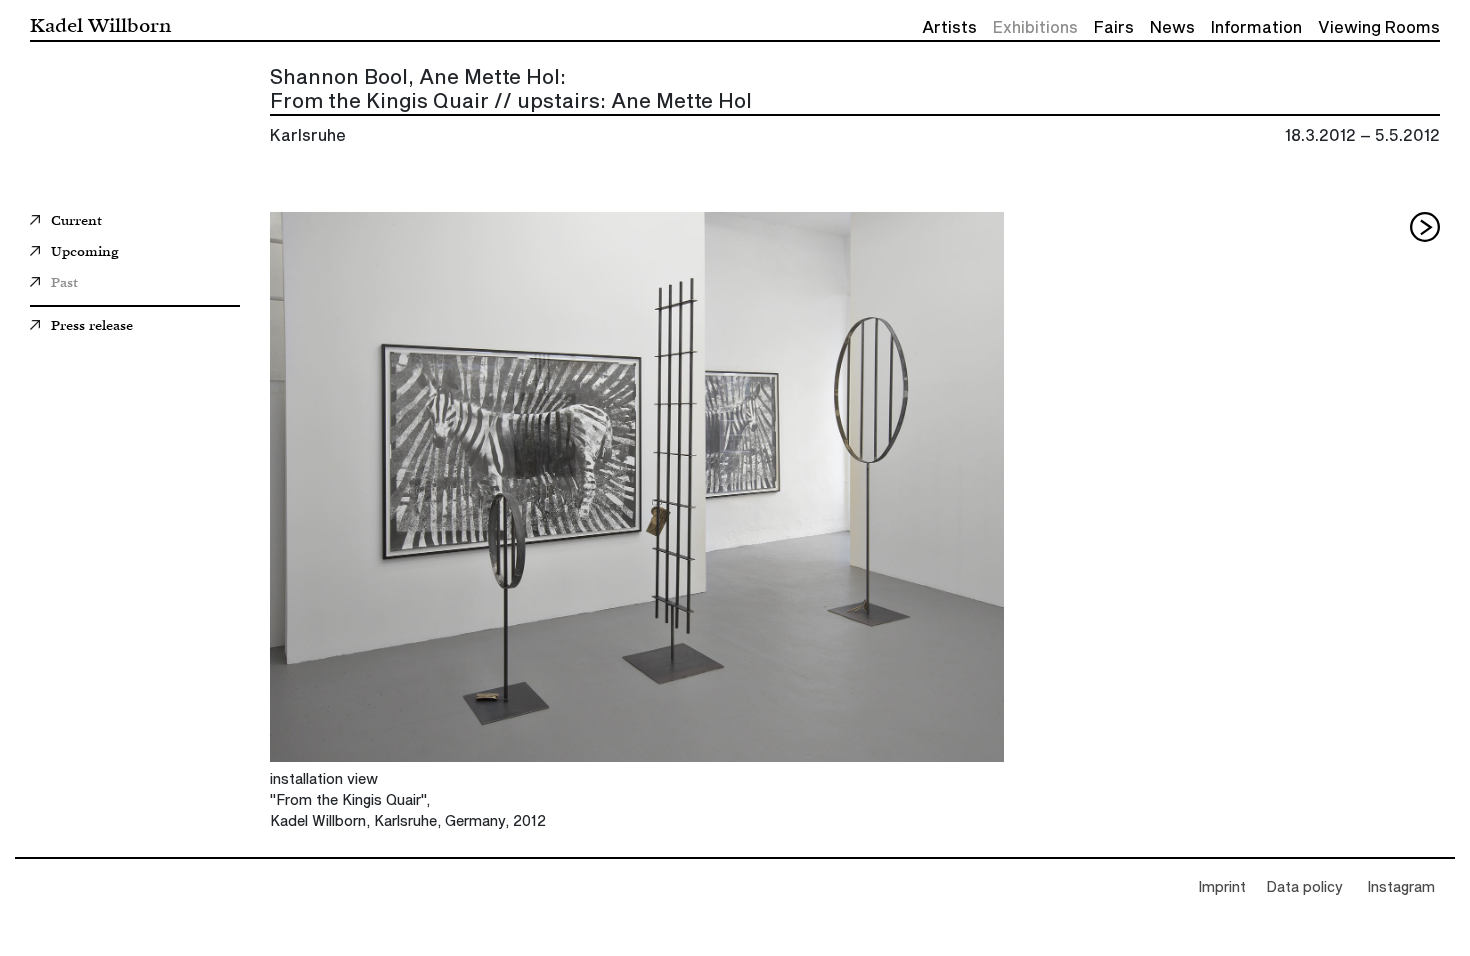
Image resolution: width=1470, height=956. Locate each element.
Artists (949, 28)
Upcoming (84, 253)
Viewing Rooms (1379, 28)
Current (76, 222)
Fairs (1114, 28)
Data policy (1304, 888)
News (1172, 28)
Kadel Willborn (100, 24)
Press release (92, 327)
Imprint (1222, 888)
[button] (1425, 227)
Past (64, 284)
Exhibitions (1035, 28)
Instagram (1401, 888)
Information (1256, 28)
